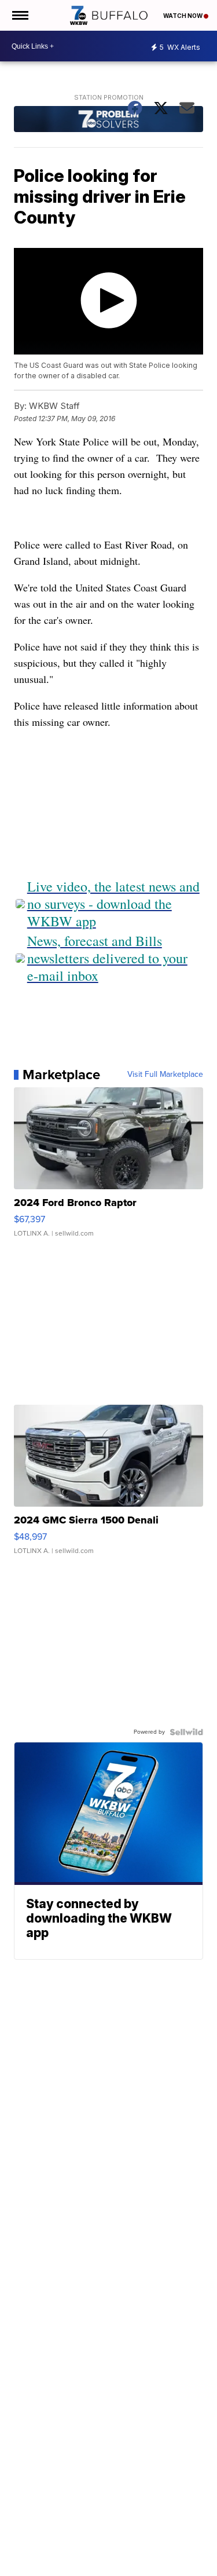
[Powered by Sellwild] (186, 1732)
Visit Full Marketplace (165, 1075)
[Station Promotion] (109, 120)
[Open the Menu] (19, 15)
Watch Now (183, 16)
